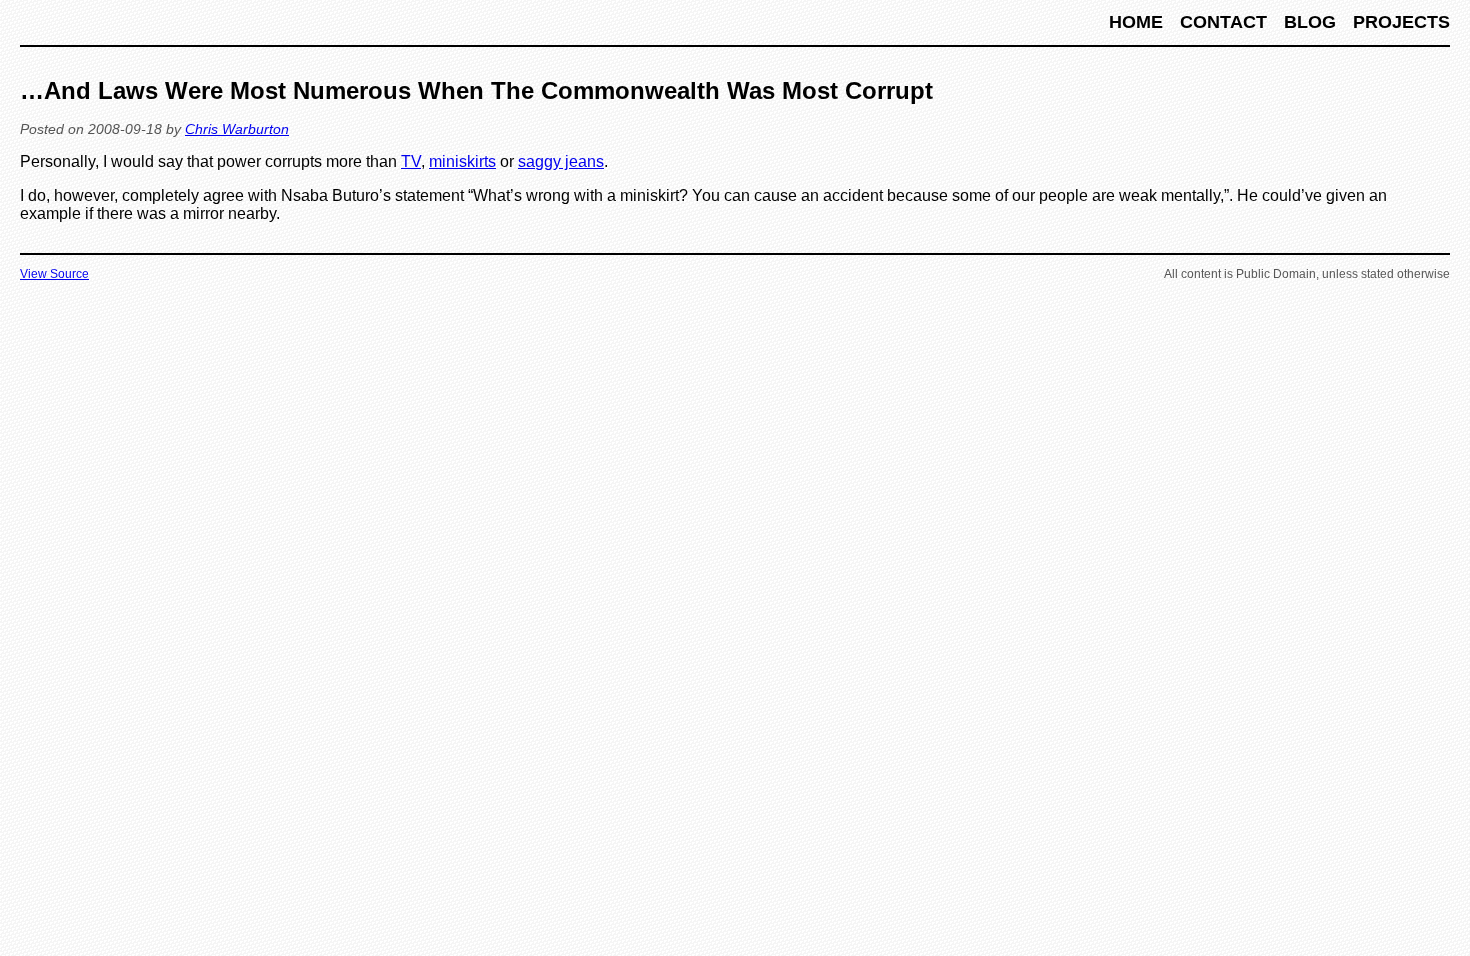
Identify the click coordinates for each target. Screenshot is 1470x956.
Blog (1312, 22)
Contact (1226, 22)
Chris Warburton (237, 129)
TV (411, 161)
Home (1138, 22)
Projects (1401, 22)
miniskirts (462, 161)
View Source (54, 274)
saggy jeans (561, 161)
